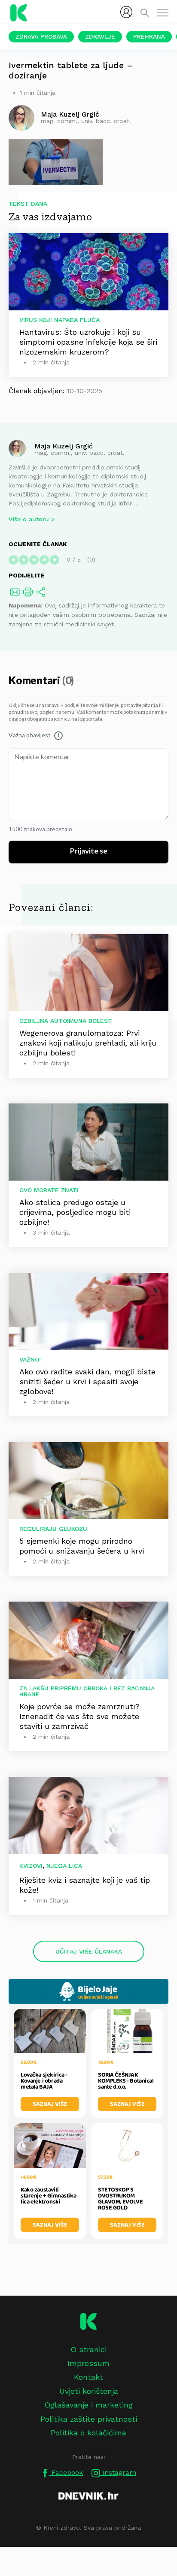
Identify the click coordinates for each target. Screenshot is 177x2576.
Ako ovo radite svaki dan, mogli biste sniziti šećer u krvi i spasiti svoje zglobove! (87, 1381)
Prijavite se (89, 851)
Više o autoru (29, 519)
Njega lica (64, 1866)
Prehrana (149, 36)
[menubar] (126, 12)
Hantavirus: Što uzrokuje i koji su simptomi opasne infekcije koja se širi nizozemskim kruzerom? (88, 342)
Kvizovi (31, 1866)
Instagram (118, 2472)
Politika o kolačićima (88, 2433)
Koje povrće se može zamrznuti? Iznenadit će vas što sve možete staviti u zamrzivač (79, 1716)
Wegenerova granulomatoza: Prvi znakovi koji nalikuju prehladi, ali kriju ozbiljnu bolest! (88, 1043)
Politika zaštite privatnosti (89, 2419)
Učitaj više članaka (89, 1951)
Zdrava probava (41, 36)
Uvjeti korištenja (89, 2391)
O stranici (88, 2349)
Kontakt (88, 2377)
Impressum (88, 2363)
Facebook (66, 2472)
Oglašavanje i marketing (88, 2405)
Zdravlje (100, 36)
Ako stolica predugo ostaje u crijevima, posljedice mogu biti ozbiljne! (75, 1212)
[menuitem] (126, 12)
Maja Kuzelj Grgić (64, 446)
